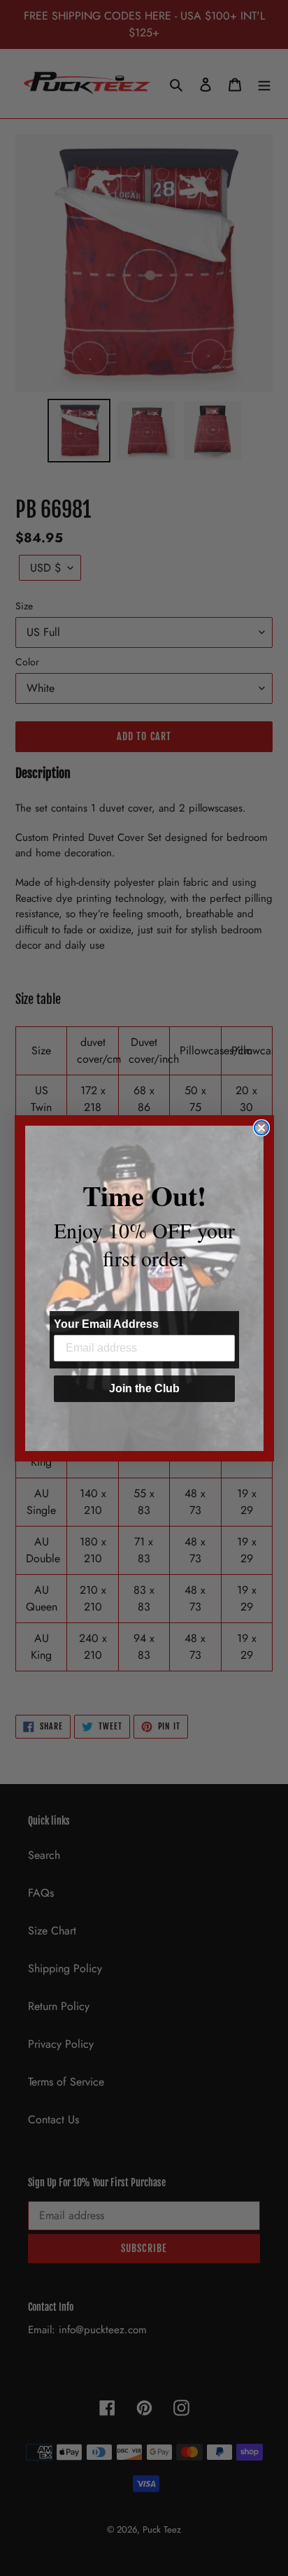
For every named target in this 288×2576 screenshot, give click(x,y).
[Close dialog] (261, 1128)
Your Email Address (106, 1324)
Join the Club (144, 1388)
